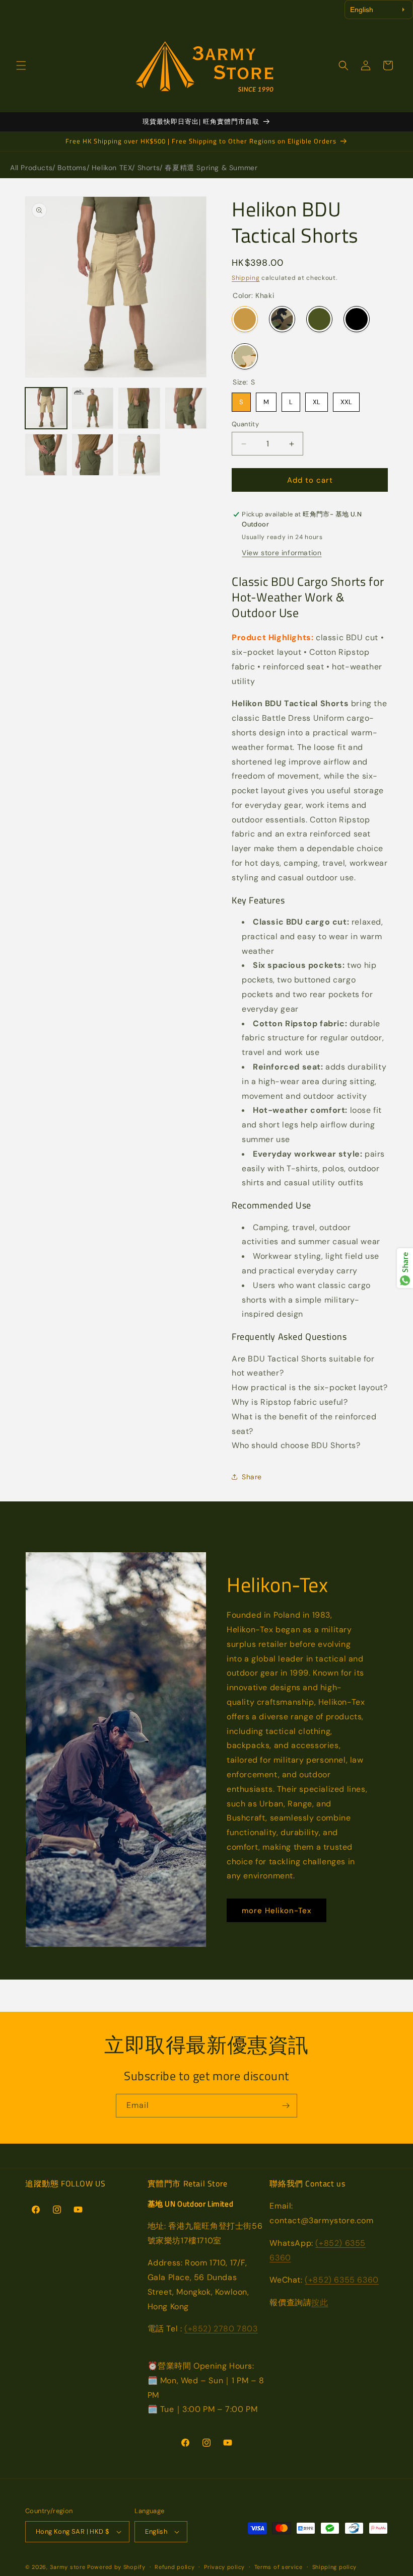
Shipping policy (335, 2567)
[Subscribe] (286, 2106)
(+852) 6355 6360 (342, 2280)
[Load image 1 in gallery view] (46, 408)
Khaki (245, 319)
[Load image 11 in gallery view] (139, 455)
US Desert (245, 356)
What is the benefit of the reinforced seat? (304, 1424)
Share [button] (252, 1477)
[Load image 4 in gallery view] (139, 408)
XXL (346, 399)
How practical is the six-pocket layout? (309, 1387)
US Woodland (282, 319)
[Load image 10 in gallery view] (93, 455)
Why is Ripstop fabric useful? (290, 1402)
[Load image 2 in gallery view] (93, 408)
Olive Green (319, 319)
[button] (21, 65)
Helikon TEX (112, 168)
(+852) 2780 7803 (221, 2329)
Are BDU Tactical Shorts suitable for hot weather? (303, 1366)
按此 (320, 2302)
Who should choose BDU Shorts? (296, 1445)
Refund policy (175, 2567)
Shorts (149, 168)
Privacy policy (224, 2567)
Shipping (246, 278)
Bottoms (72, 168)
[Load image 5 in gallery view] (186, 408)
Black (357, 319)
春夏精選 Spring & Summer (211, 168)
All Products (31, 168)
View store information (282, 553)
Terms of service (279, 2567)
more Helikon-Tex (277, 1911)
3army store (68, 2567)
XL (317, 399)
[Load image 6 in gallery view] (46, 455)
